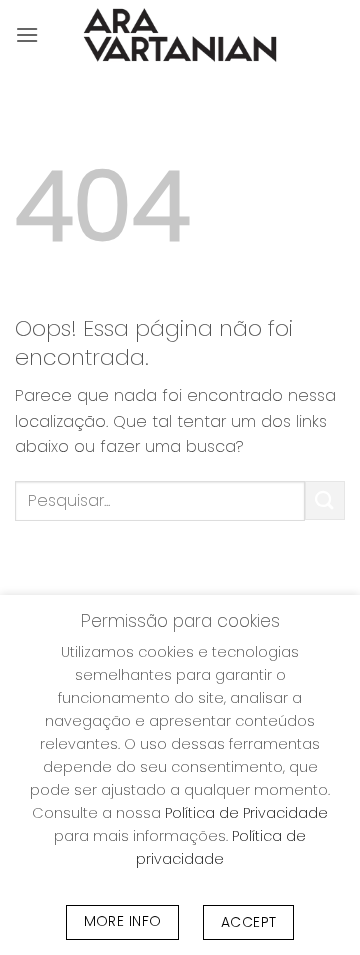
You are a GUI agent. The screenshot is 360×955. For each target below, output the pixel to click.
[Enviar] (325, 500)
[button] (27, 34)
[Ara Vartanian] (180, 35)
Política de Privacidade (246, 813)
